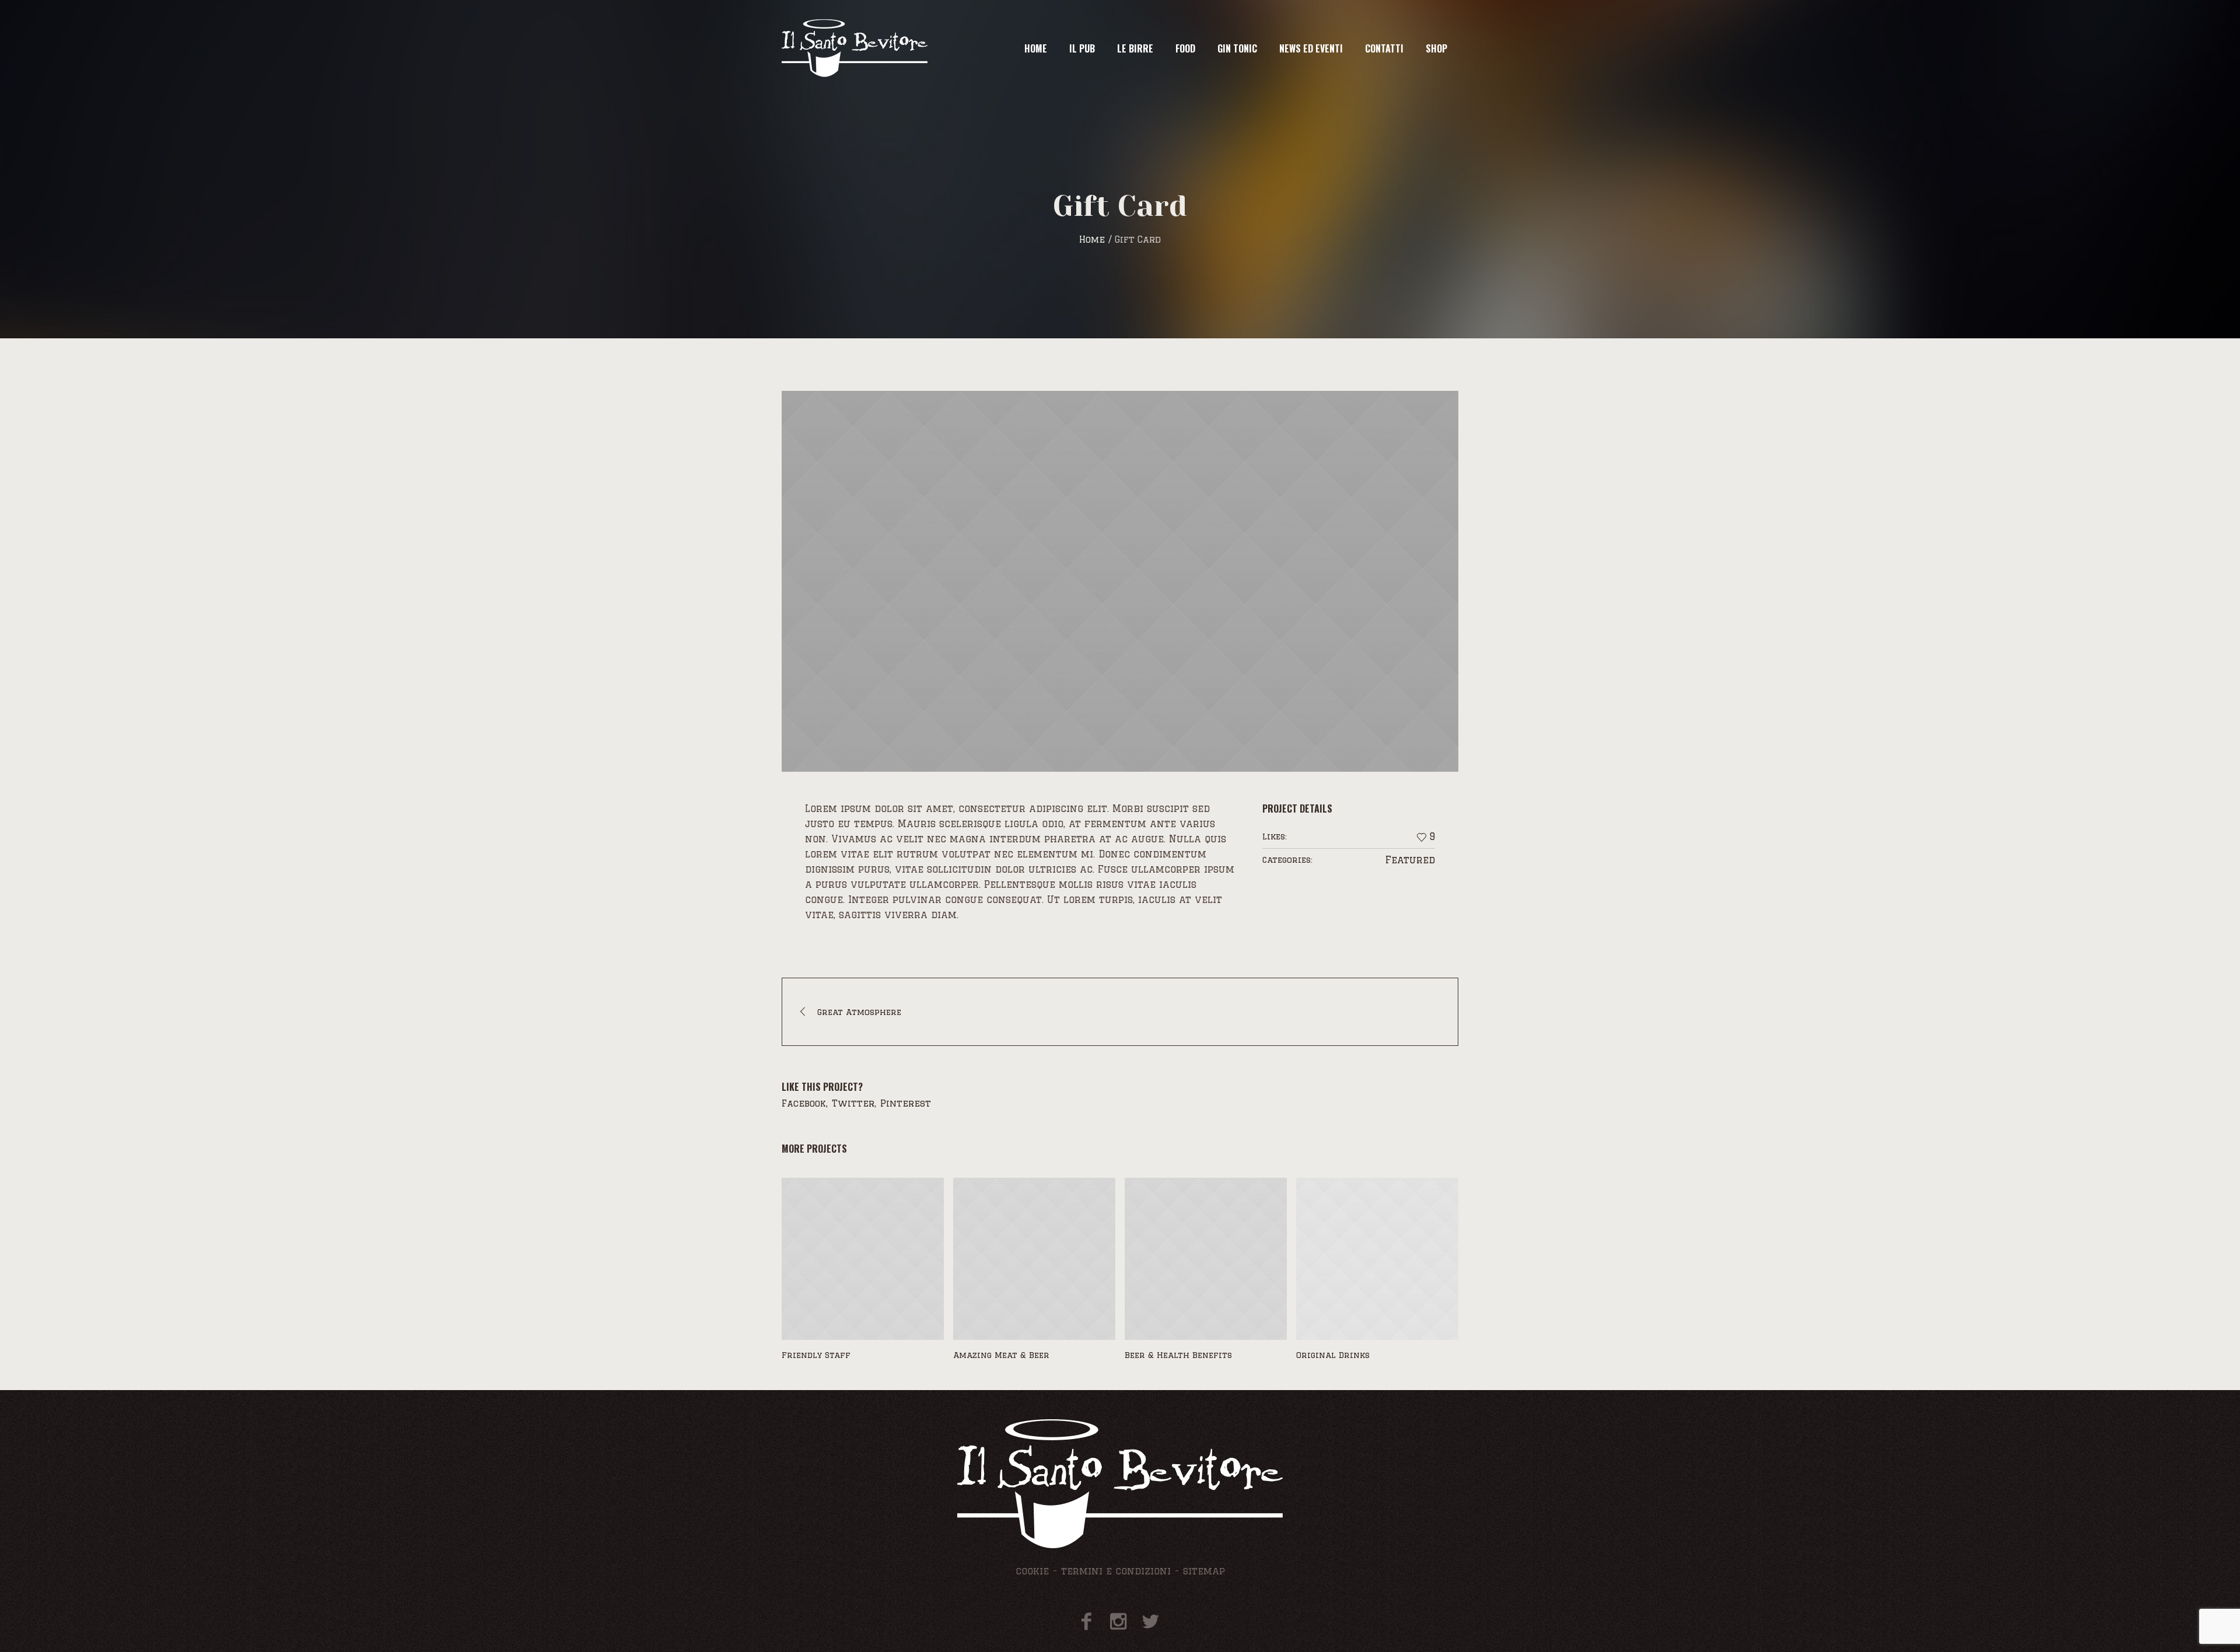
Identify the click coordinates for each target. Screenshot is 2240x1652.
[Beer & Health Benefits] (1206, 1259)
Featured (1410, 860)
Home (1092, 239)
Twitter (853, 1103)
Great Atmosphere (859, 1012)
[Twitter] (1151, 1621)
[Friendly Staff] (863, 1259)
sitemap (1204, 1571)
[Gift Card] (1120, 581)
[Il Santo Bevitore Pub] (1120, 1484)
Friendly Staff (816, 1355)
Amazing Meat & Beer (1001, 1355)
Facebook (804, 1103)
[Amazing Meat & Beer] (1034, 1259)
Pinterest (906, 1103)
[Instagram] (1119, 1621)
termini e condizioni (1116, 1571)
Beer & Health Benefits (1178, 1355)
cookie (1032, 1571)
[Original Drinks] (1377, 1259)
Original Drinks (1333, 1355)
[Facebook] (1086, 1621)
